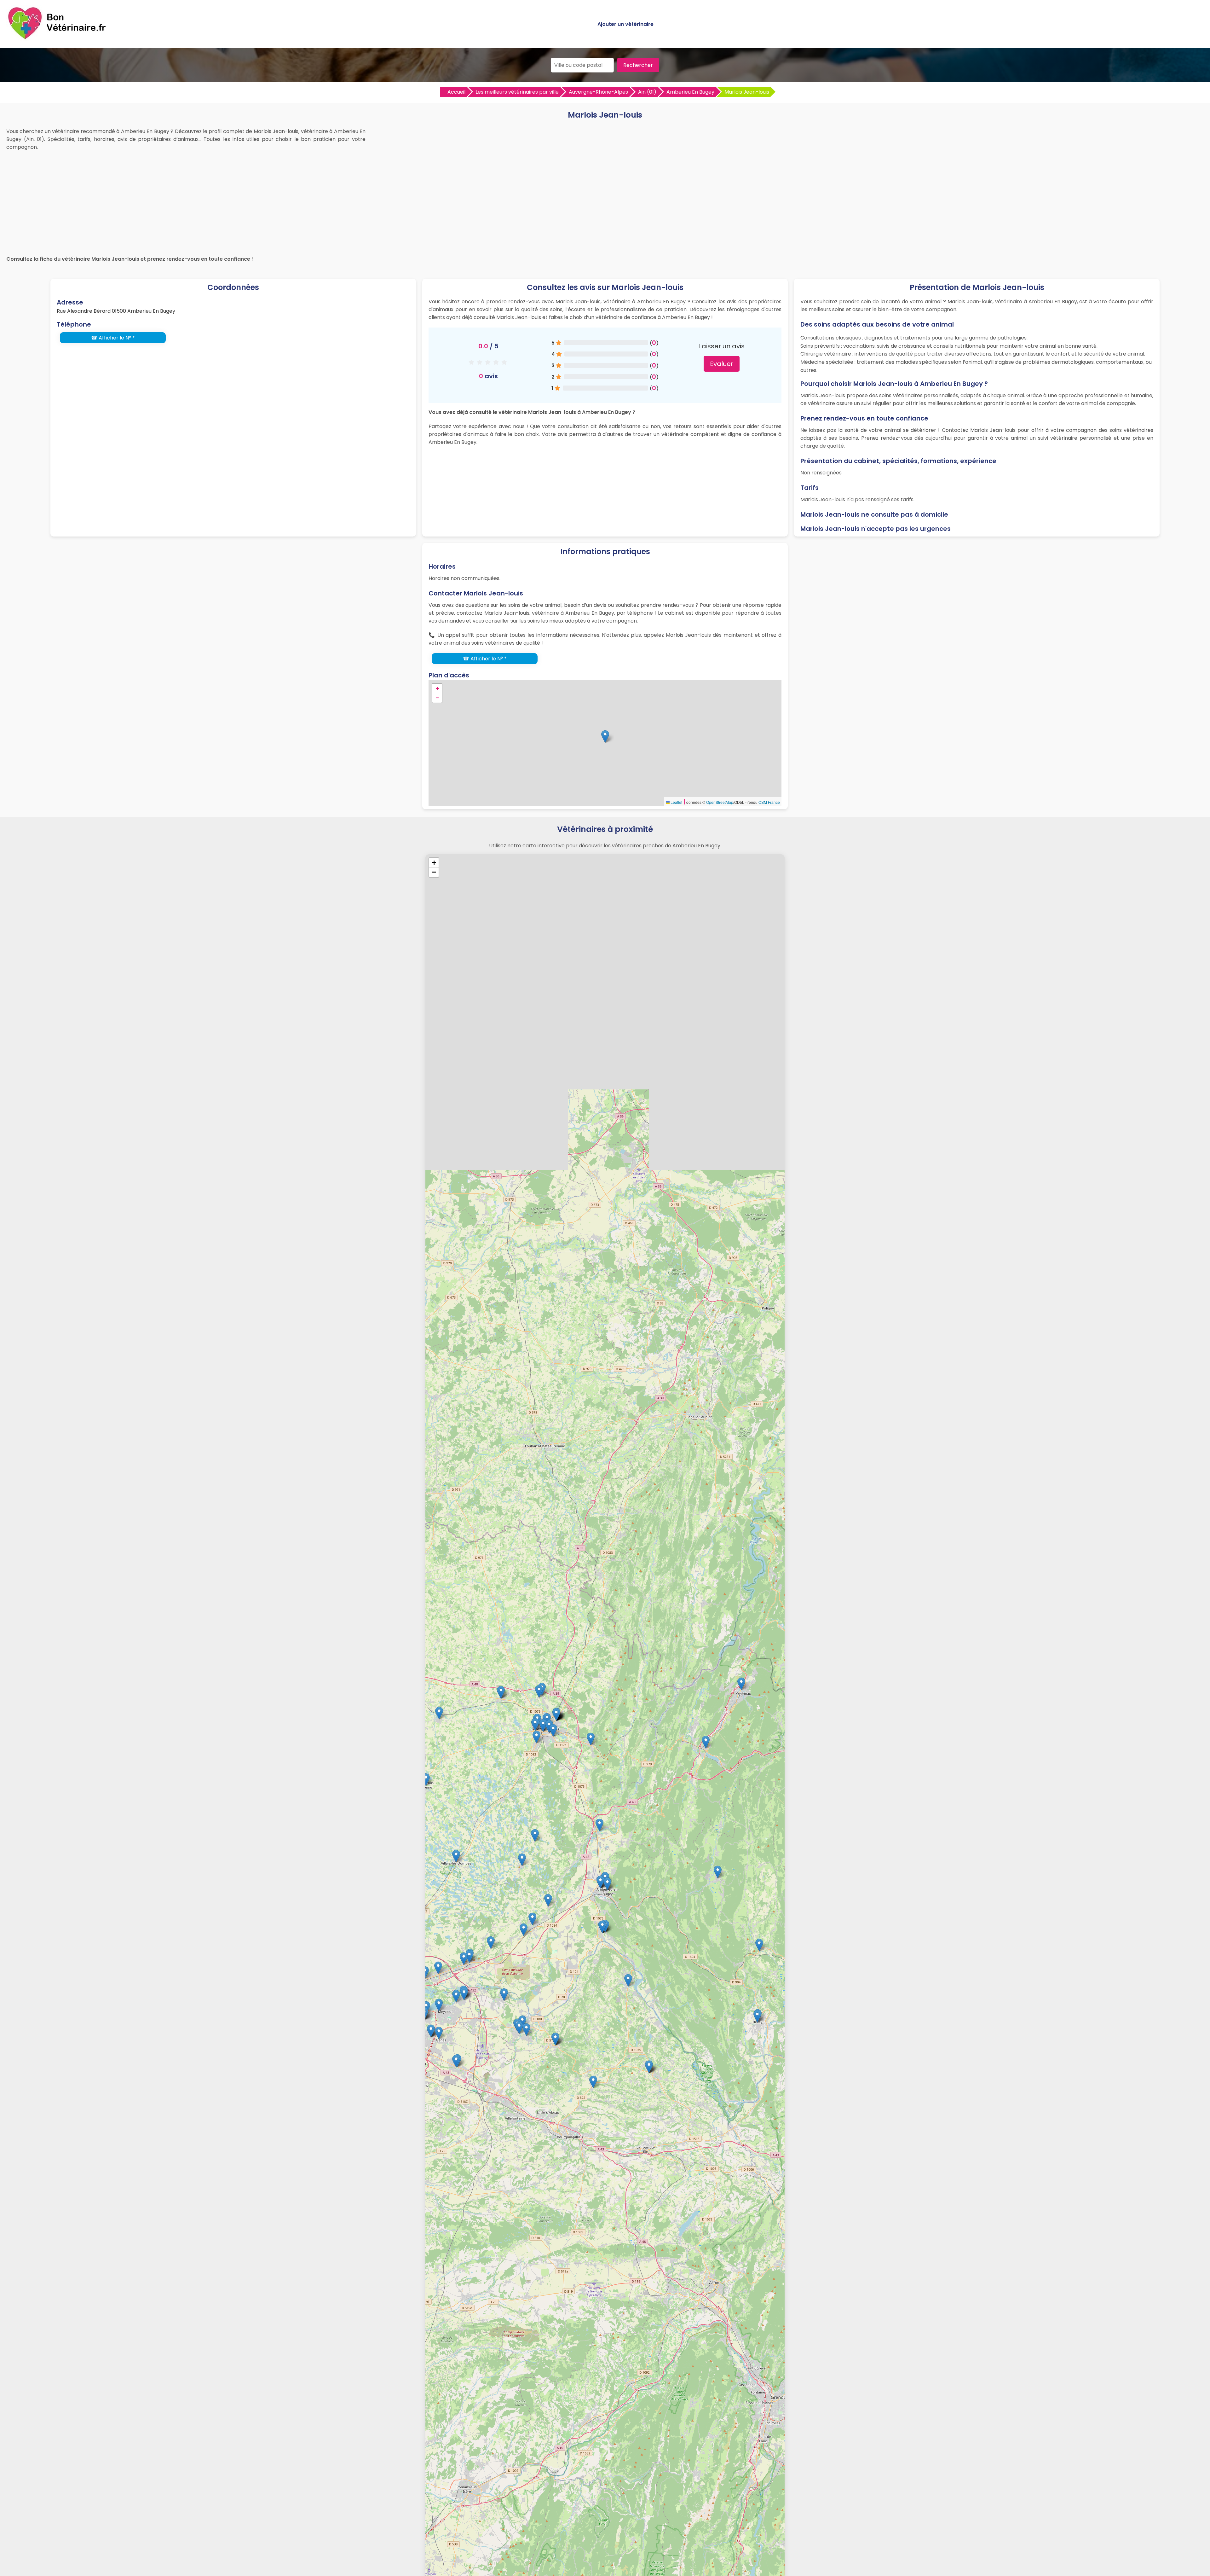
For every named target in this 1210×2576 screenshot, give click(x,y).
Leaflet (676, 802)
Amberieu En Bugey (690, 92)
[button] (605, 737)
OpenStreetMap (720, 802)
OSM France (769, 802)
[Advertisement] (605, 201)
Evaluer (722, 364)
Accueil (456, 92)
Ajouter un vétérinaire (625, 24)
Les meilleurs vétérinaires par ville (517, 92)
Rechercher (638, 65)
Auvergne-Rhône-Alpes (598, 92)
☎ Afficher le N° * (113, 338)
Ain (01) (647, 92)
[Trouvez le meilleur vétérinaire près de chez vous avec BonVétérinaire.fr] (58, 38)
